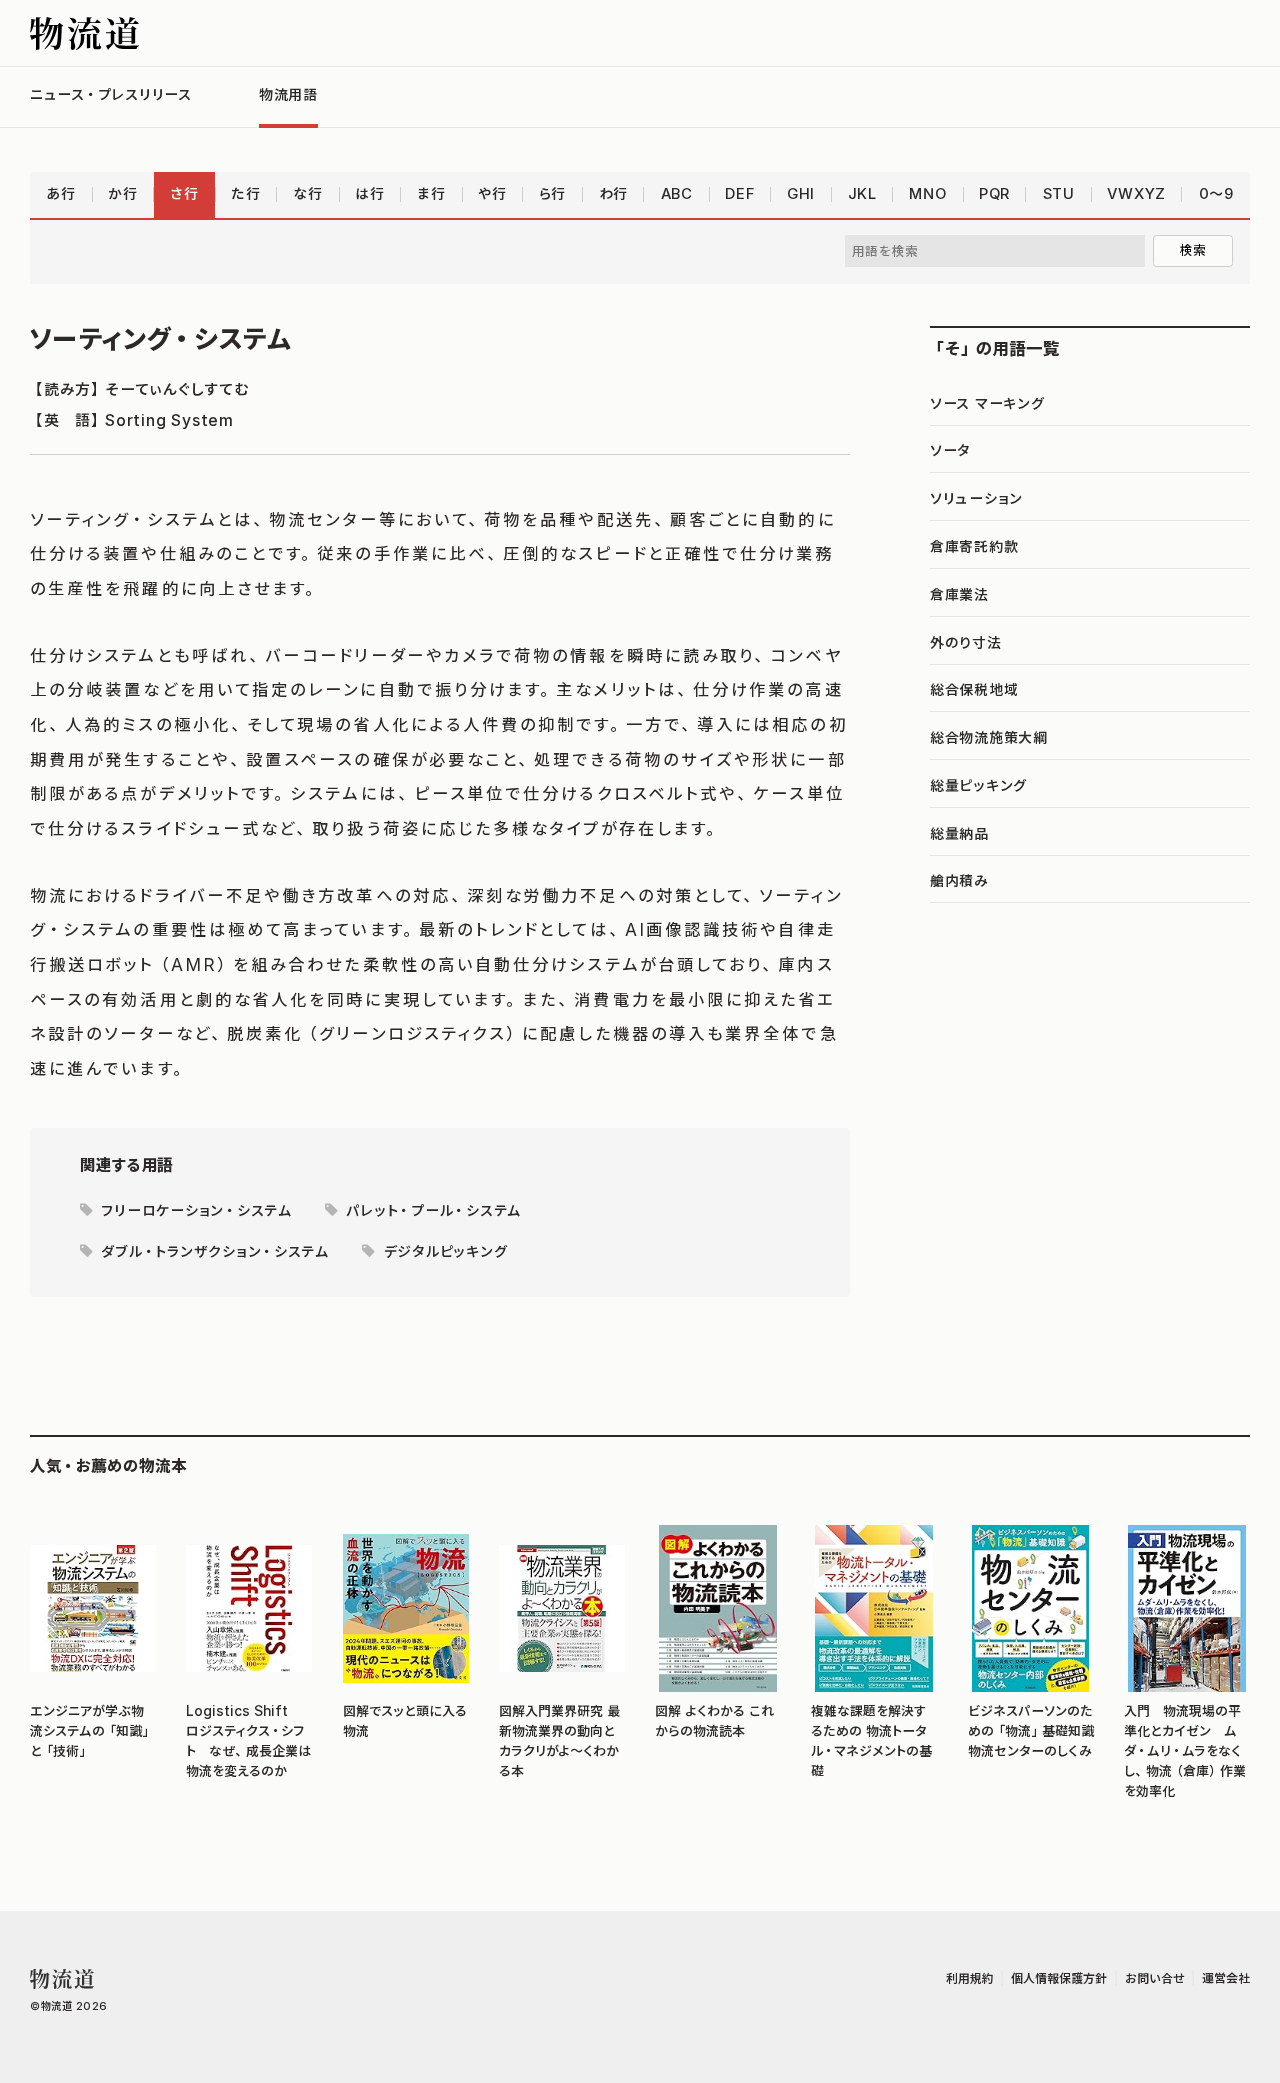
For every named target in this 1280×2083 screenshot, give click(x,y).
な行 (307, 194)
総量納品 (959, 834)
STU (1059, 194)
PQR (994, 194)
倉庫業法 (959, 595)
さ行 (184, 194)
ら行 (552, 194)
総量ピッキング (978, 786)
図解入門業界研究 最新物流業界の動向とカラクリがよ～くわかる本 (559, 1741)
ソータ (950, 451)
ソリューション (976, 499)
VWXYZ (1136, 194)
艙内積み (959, 881)
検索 (1193, 250)
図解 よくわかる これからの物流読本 (714, 1721)
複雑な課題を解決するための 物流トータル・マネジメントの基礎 (871, 1741)
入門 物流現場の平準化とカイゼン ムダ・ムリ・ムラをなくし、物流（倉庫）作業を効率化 (1185, 1751)
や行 (492, 194)
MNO (927, 194)
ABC (677, 194)
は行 (369, 194)
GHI (801, 194)
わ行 (613, 194)
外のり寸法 (966, 643)
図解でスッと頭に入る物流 (405, 1721)
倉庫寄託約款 (974, 547)
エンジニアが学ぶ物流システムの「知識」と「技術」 (91, 1731)
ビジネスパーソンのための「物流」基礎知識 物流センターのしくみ (1031, 1731)
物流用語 (288, 95)
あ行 (60, 194)
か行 (122, 194)
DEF (739, 194)
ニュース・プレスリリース (111, 95)
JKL (862, 194)
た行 (245, 194)
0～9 (1216, 194)
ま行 (431, 194)
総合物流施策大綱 (989, 738)
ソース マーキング (987, 404)
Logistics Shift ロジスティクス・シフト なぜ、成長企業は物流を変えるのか (248, 1741)
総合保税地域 (974, 690)
